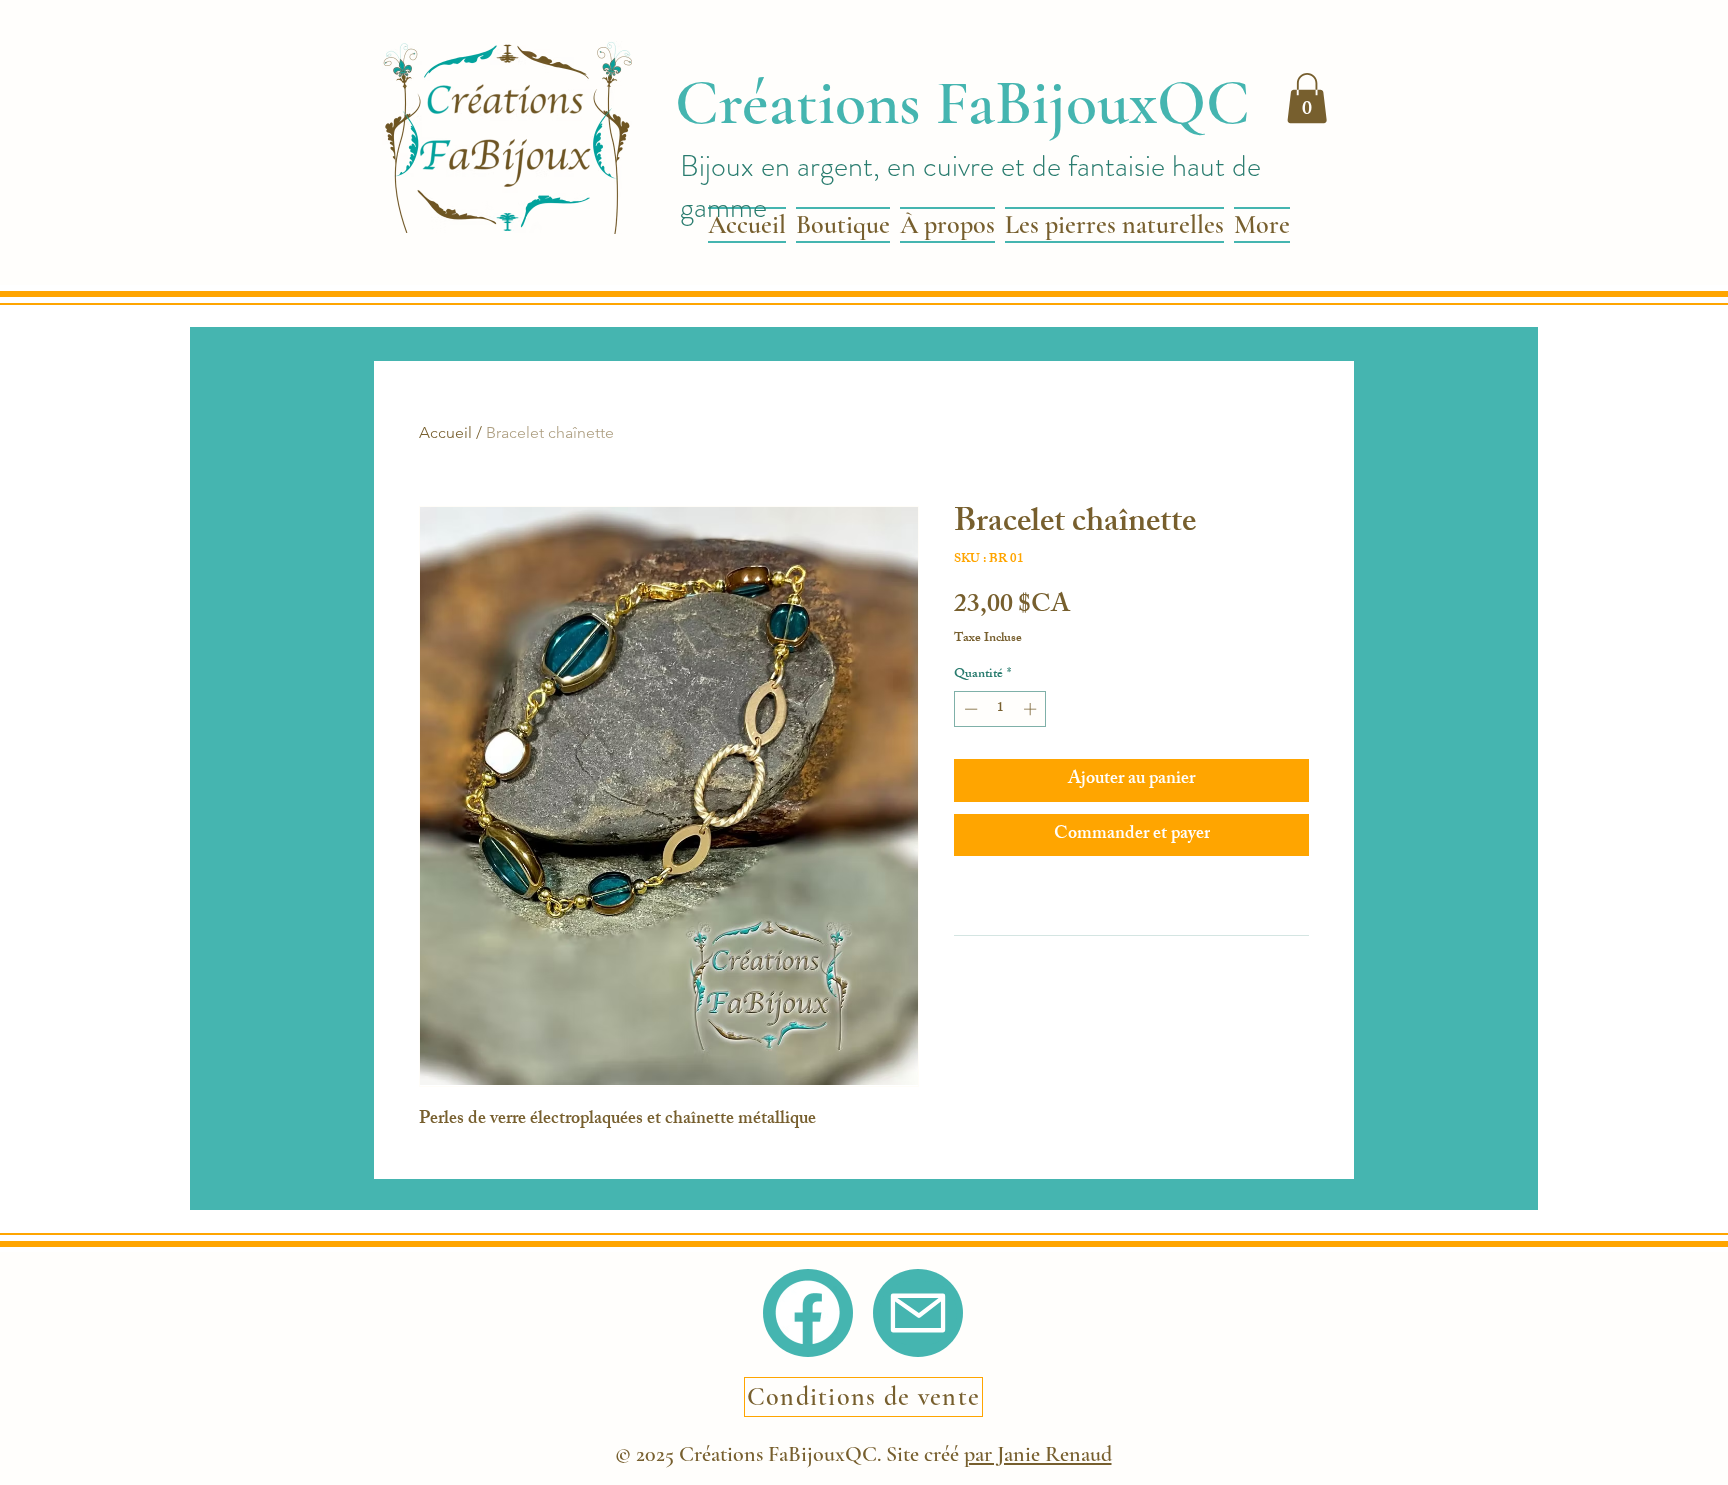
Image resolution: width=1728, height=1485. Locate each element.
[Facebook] (807, 1312)
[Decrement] (969, 709)
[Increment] (1032, 709)
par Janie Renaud (1038, 1454)
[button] (1307, 98)
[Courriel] (918, 1313)
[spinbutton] (1000, 709)
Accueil (445, 432)
